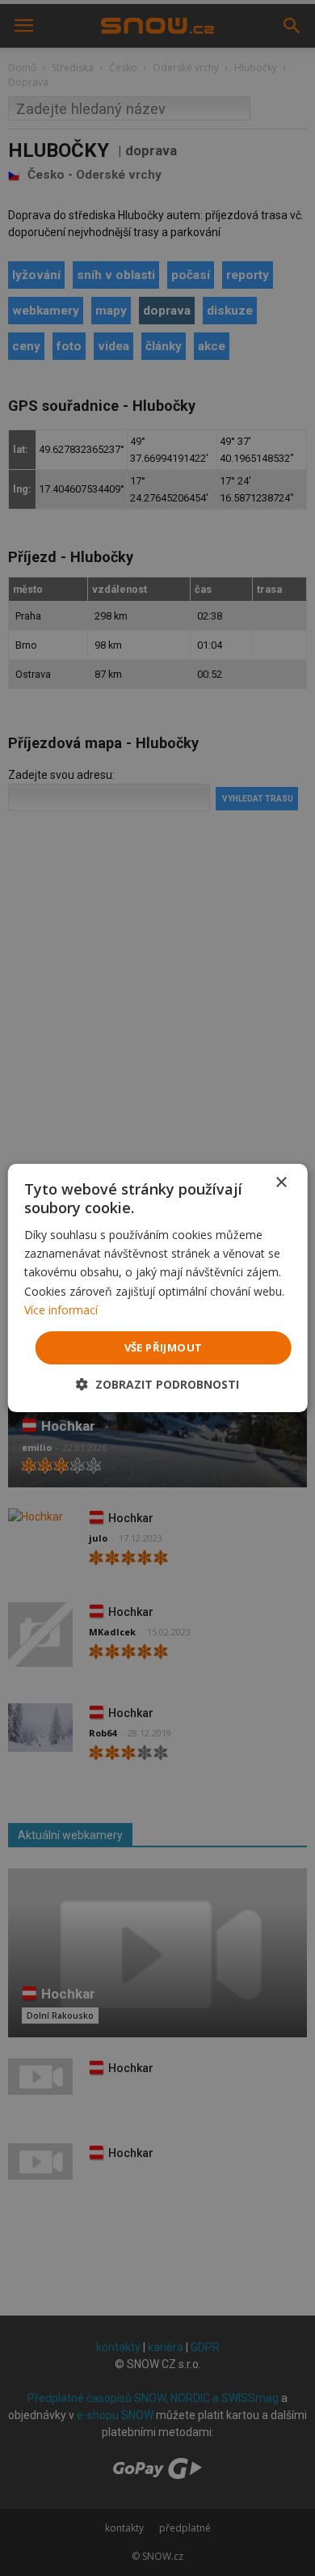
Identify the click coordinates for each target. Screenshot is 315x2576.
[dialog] (157, 1288)
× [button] (281, 1183)
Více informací (61, 1310)
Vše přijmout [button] (164, 1347)
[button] (157, 1384)
